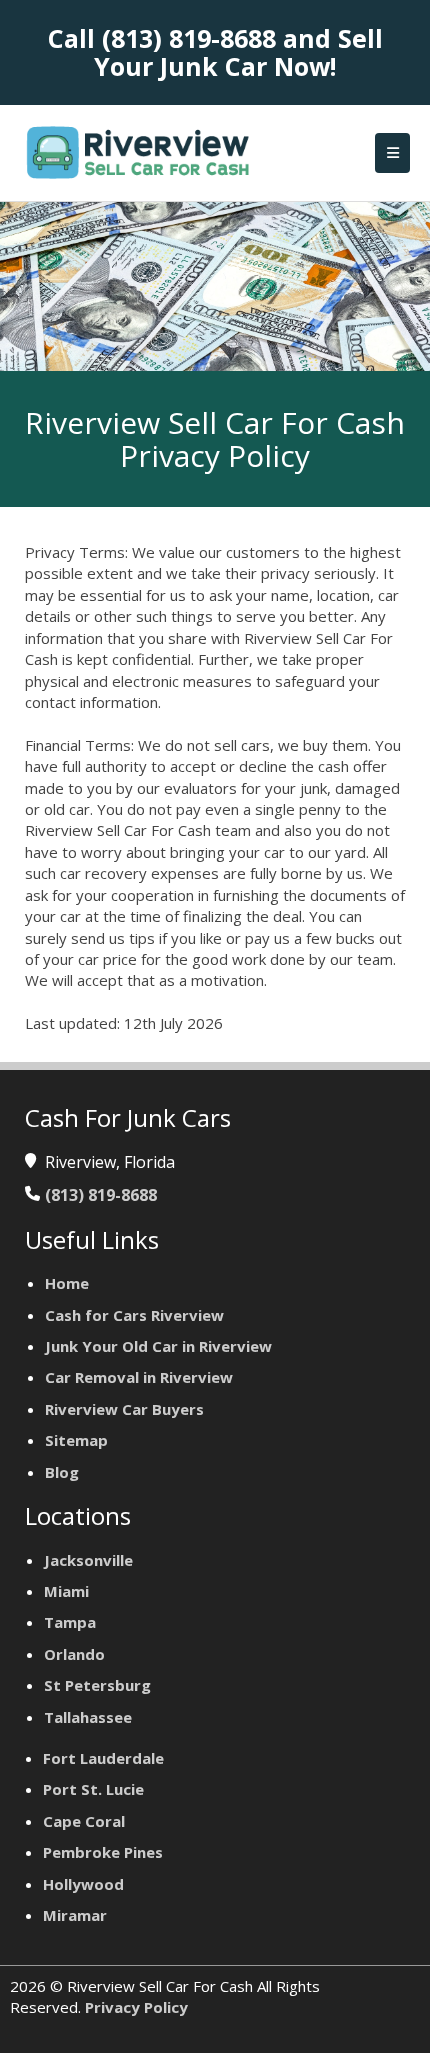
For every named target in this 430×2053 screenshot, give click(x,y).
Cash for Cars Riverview (134, 1315)
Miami (66, 1591)
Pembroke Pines (103, 1852)
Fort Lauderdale (103, 1758)
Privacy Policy (136, 2007)
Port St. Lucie (93, 1789)
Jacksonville (88, 1560)
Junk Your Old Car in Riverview (158, 1346)
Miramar (75, 1915)
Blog (62, 1472)
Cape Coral (84, 1821)
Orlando (74, 1654)
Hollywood (83, 1884)
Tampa (70, 1622)
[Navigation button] (392, 153)
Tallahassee (88, 1717)
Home (67, 1283)
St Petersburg (97, 1685)
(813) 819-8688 (189, 38)
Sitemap (76, 1440)
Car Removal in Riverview (139, 1377)
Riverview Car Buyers (124, 1409)
